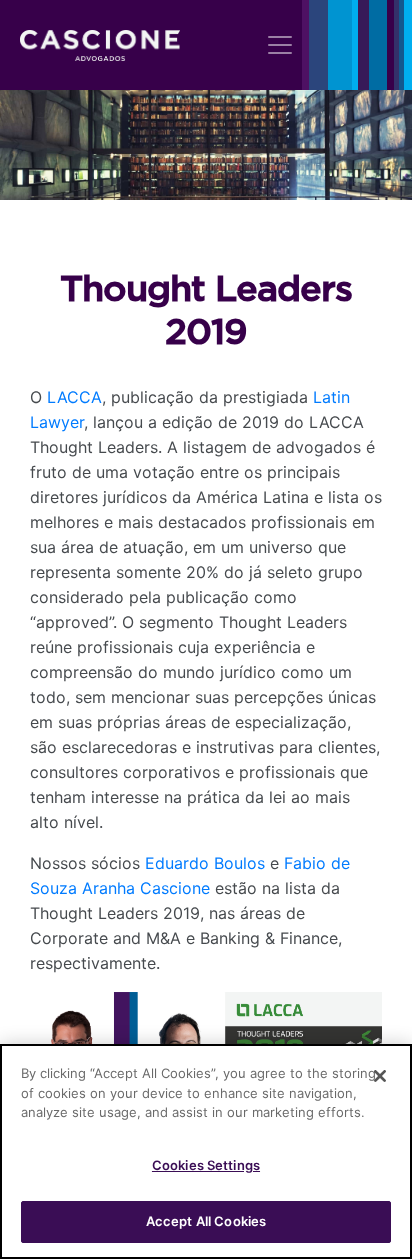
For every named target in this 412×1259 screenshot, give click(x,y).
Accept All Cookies (206, 1221)
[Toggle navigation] (280, 45)
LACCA (74, 397)
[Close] (380, 1076)
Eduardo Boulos (205, 863)
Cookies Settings (206, 1165)
